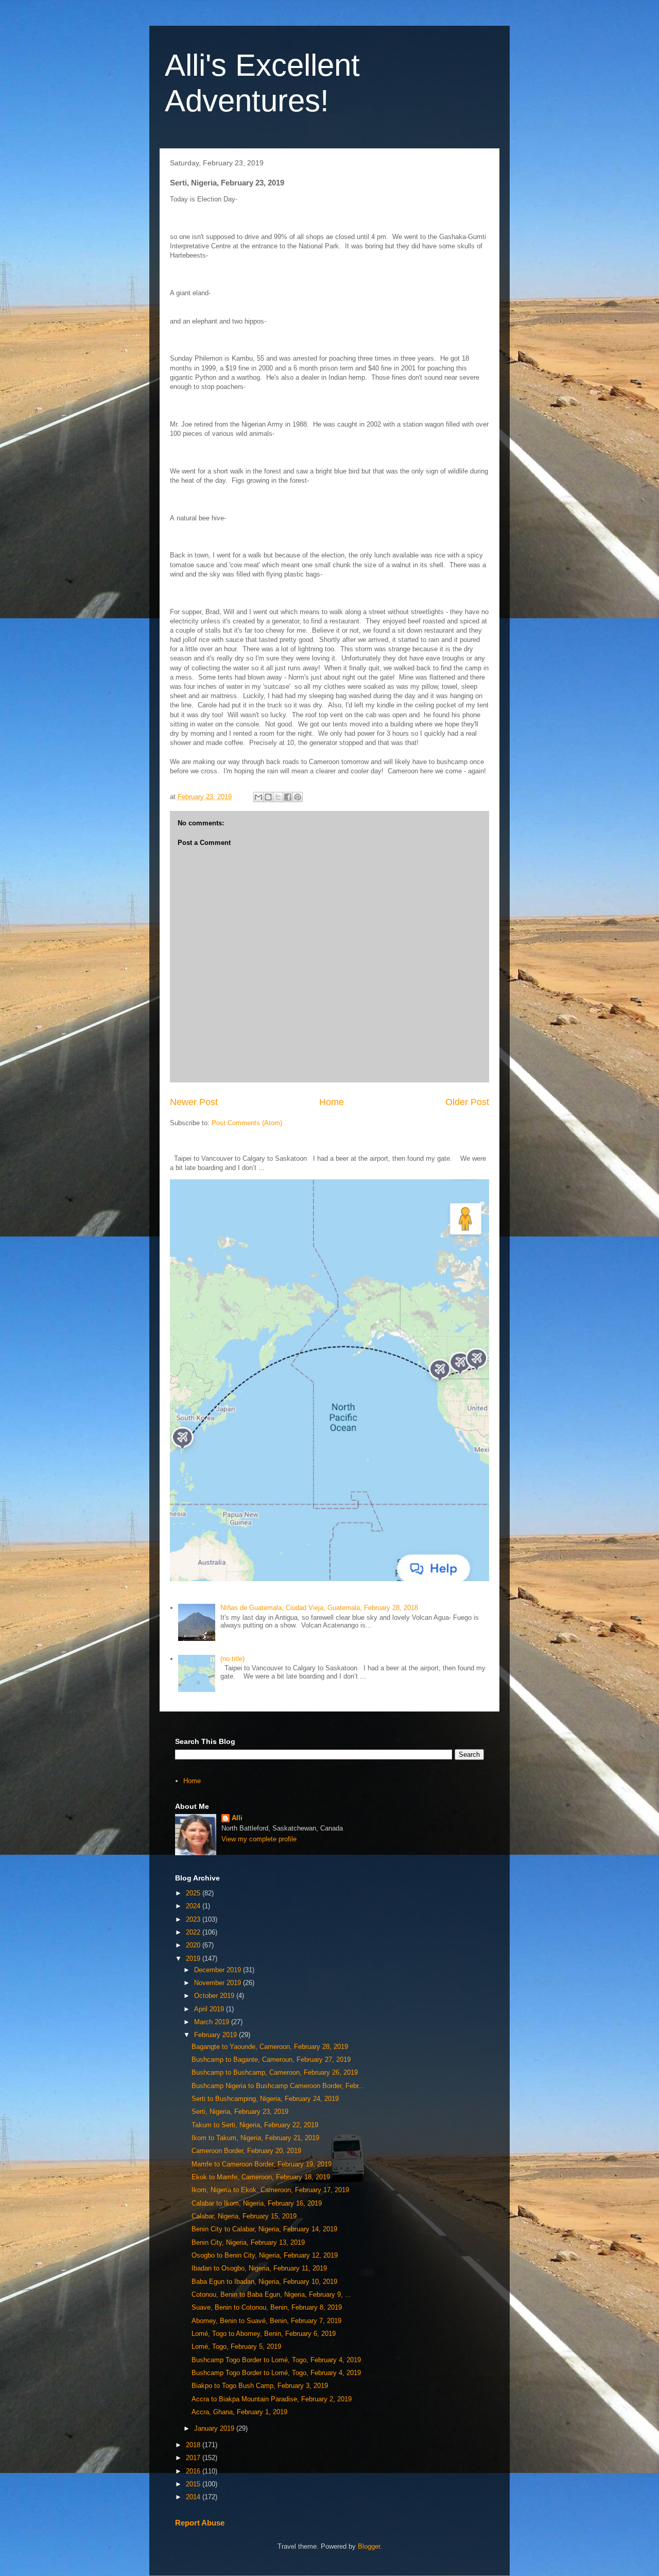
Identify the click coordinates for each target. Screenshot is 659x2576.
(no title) (232, 1659)
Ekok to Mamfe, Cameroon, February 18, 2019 (261, 2177)
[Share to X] (278, 797)
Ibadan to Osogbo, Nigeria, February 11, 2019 (259, 2268)
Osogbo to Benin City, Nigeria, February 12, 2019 (265, 2255)
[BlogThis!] (268, 797)
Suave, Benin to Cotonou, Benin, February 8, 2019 (267, 2307)
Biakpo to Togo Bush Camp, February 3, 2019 (260, 2386)
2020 (194, 1945)
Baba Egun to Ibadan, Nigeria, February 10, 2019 (264, 2282)
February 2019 (216, 2035)
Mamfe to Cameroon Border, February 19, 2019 (262, 2164)
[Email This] (258, 797)
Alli (237, 1818)
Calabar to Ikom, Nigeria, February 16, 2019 (257, 2203)
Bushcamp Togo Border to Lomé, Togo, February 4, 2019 (276, 2360)
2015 (194, 2484)
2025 (194, 1893)
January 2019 (215, 2428)
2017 (194, 2458)
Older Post (467, 1102)
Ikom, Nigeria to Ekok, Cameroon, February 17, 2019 (270, 2190)
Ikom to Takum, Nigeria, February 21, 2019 (255, 2138)
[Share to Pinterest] (298, 797)
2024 (194, 1906)
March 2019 (213, 2022)
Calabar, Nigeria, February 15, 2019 (244, 2216)
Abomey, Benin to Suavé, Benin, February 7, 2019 (266, 2321)
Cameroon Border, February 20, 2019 (246, 2151)
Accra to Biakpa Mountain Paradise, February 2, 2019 (272, 2399)
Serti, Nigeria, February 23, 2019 (240, 2112)
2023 (194, 1919)
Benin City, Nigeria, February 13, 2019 (248, 2242)
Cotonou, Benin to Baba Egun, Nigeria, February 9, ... (271, 2294)
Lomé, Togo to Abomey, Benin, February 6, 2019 (264, 2334)
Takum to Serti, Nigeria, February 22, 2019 (255, 2125)
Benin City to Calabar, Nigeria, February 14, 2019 (264, 2229)
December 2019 (219, 1970)
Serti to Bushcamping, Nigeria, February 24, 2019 (265, 2099)
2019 (194, 1959)
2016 (194, 2471)
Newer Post (194, 1102)
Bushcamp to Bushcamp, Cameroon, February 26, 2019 (275, 2072)
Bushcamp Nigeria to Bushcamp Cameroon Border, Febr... (278, 2086)
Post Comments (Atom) (247, 1123)
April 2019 (210, 2009)
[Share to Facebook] (288, 797)
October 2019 (215, 1996)
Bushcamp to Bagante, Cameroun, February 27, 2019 (271, 2060)
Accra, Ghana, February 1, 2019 (239, 2412)
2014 (194, 2497)
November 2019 (219, 1983)
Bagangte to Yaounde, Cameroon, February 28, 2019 (270, 2047)
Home (332, 1102)
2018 (194, 2445)
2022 (194, 1932)
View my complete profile (259, 1839)
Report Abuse (200, 2523)
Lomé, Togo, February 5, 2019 (236, 2346)
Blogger (369, 2546)
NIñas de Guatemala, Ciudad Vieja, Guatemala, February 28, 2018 (319, 1608)
